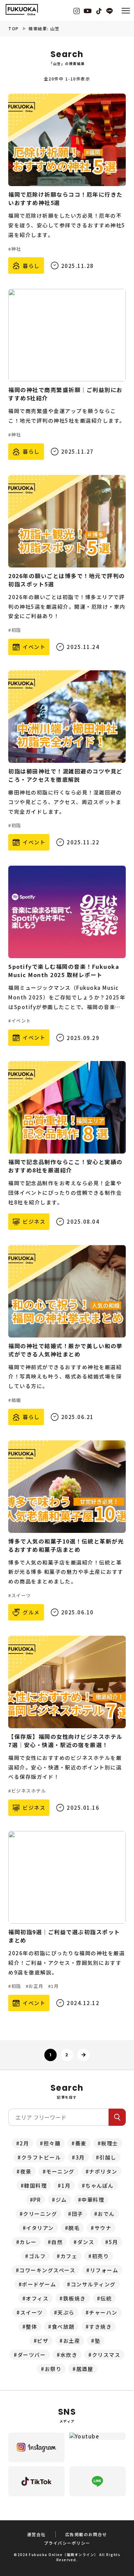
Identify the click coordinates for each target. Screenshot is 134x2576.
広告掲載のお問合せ (86, 2534)
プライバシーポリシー (67, 2543)
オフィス (37, 2298)
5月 (114, 2242)
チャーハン (103, 2312)
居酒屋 (85, 2369)
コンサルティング (93, 2284)
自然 (57, 2242)
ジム (61, 2200)
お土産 (72, 2341)
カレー (28, 2242)
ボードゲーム (39, 2284)
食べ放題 (63, 2326)
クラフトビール (41, 2157)
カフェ (69, 2256)
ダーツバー (32, 2355)
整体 (31, 2326)
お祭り (53, 2369)
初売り (101, 2256)
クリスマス (106, 2355)
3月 (80, 2157)
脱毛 (74, 2228)
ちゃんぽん (99, 2185)
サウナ (103, 2228)
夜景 (26, 2171)
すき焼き (100, 2326)
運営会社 (36, 2534)
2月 (24, 2143)
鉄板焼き (75, 2298)
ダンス (86, 2242)
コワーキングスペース (47, 2270)
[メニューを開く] (126, 10)
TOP (14, 28)
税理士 (110, 2143)
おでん (106, 2214)
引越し (108, 2157)
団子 (77, 2214)
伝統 (106, 2298)
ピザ (43, 2341)
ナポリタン (103, 2171)
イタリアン (40, 2228)
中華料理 (93, 2200)
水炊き (69, 2355)
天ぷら (66, 2312)
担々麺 (52, 2143)
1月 (66, 2185)
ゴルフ (37, 2256)
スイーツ (32, 2312)
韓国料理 (35, 2185)
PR (37, 2200)
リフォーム (104, 2270)
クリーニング (40, 2214)
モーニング (60, 2171)
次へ (83, 2055)
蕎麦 (81, 2143)
